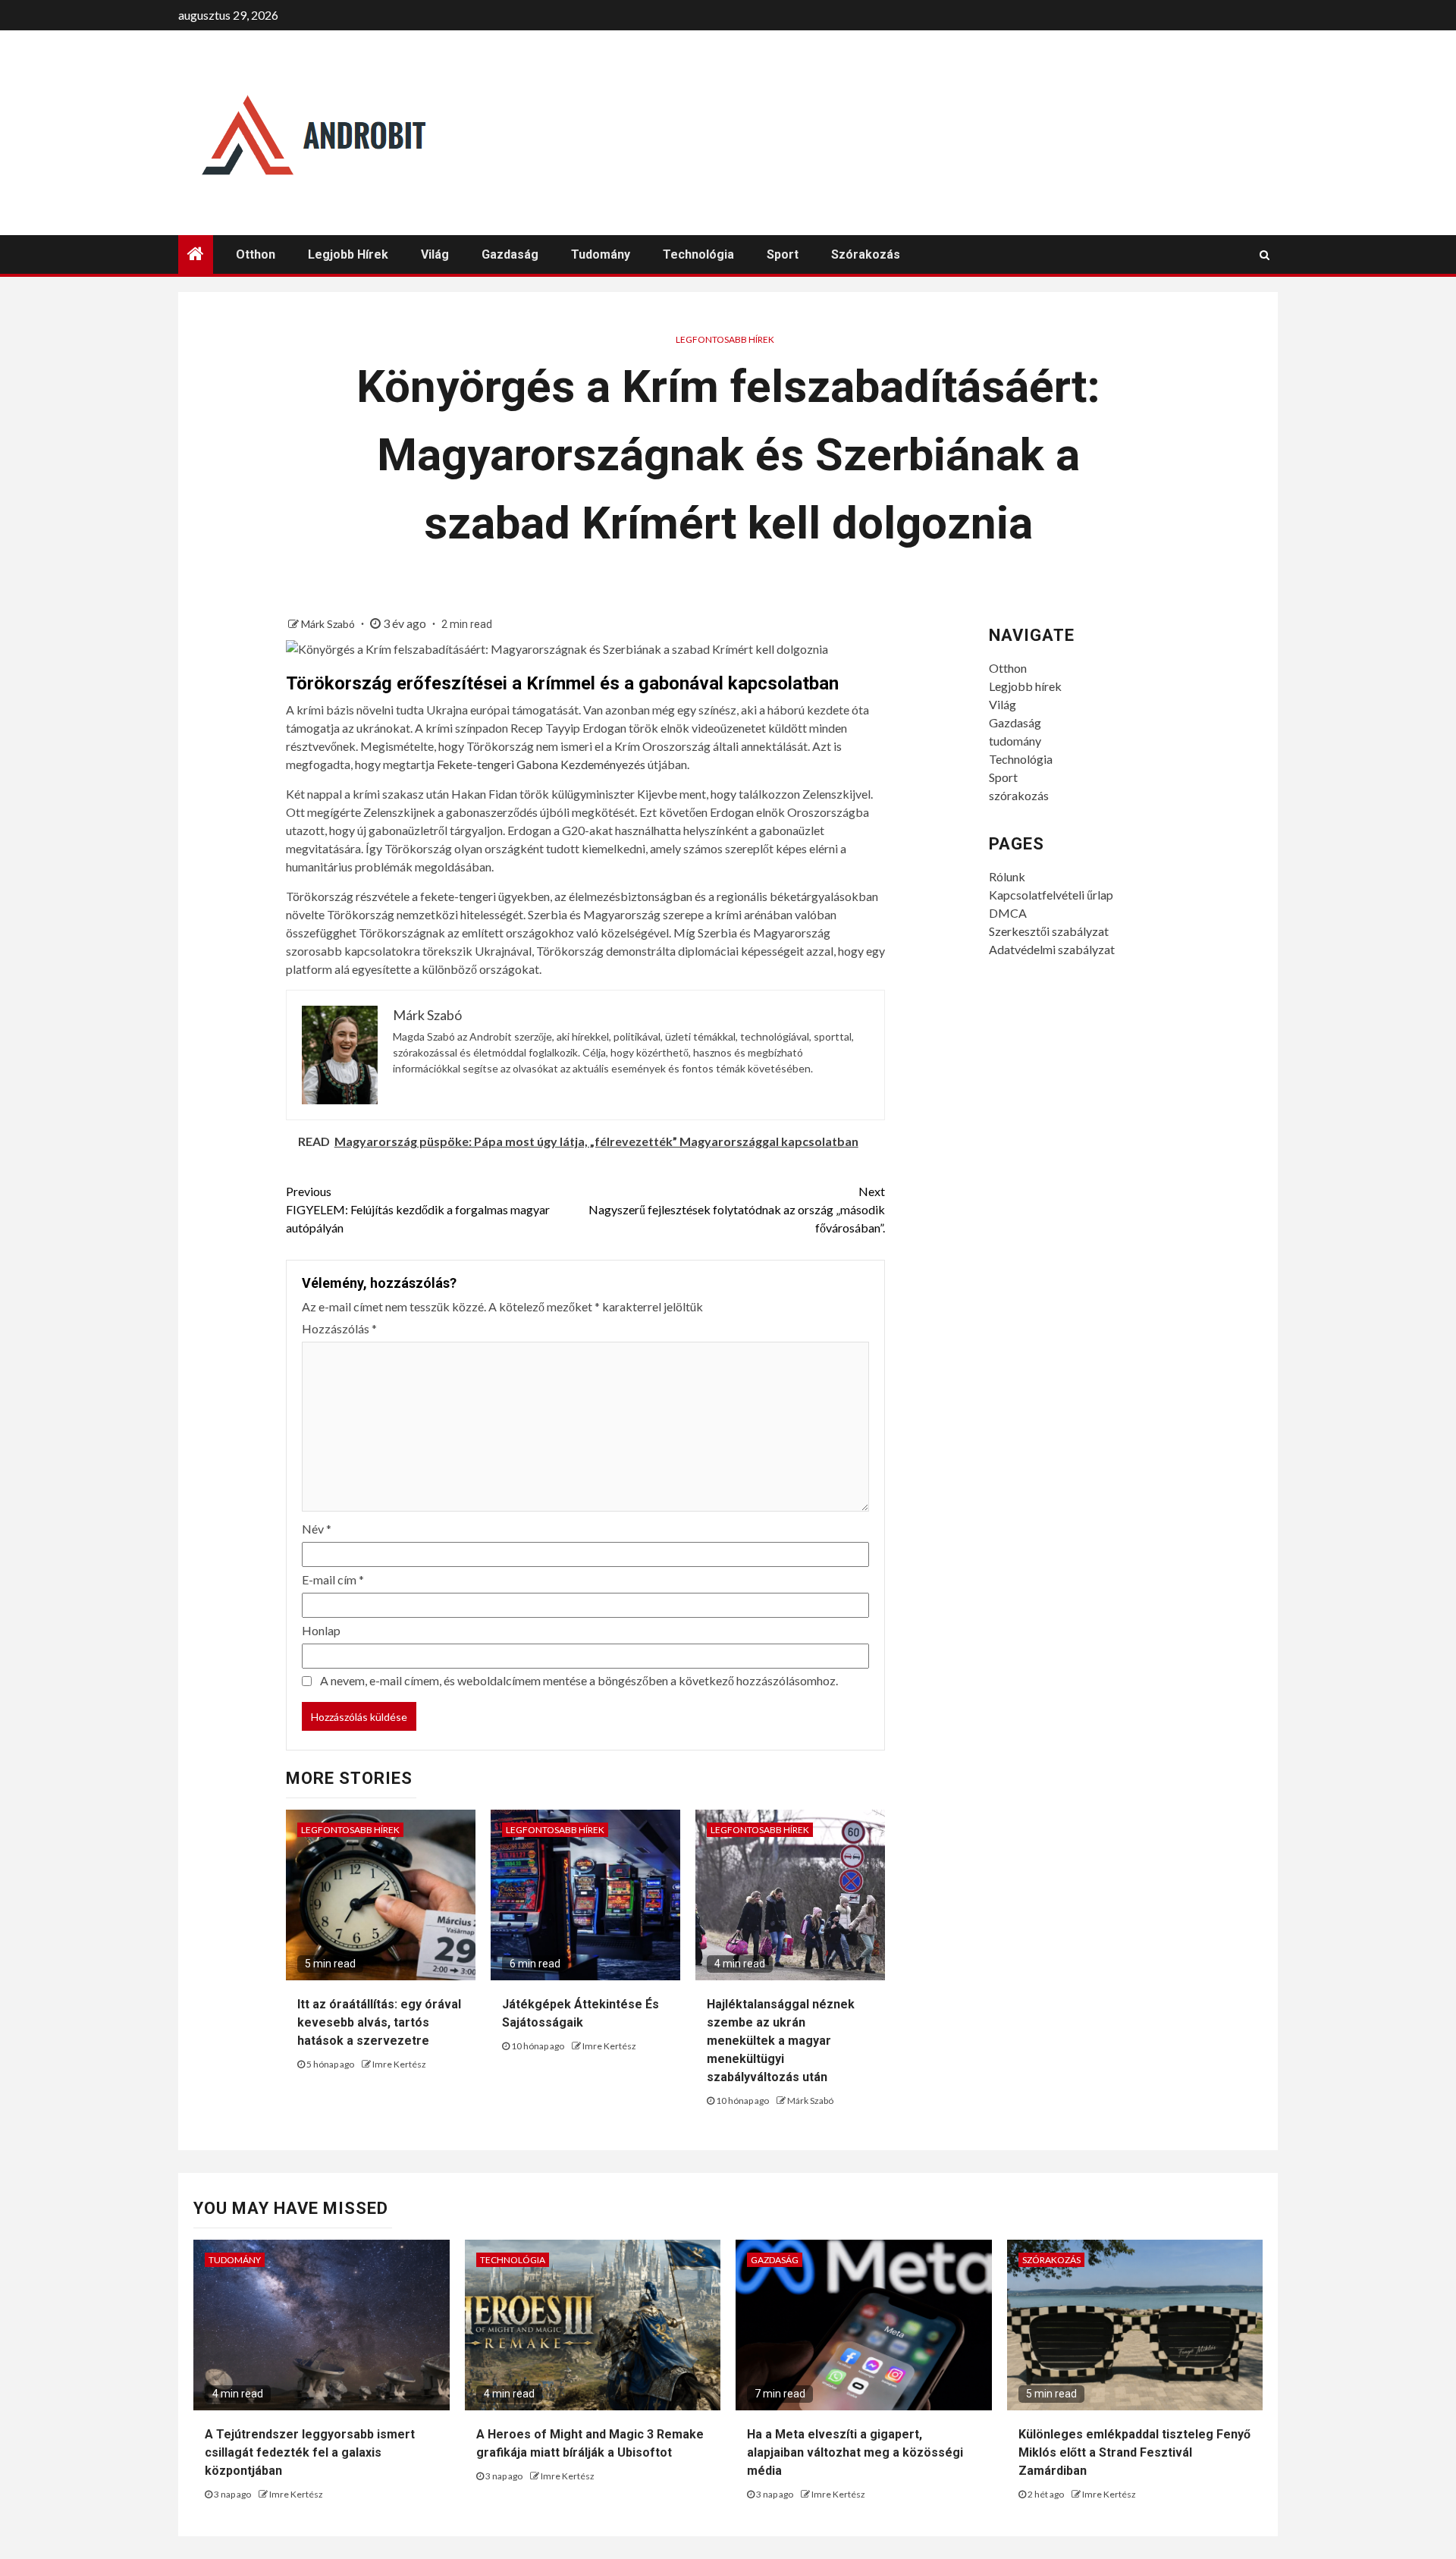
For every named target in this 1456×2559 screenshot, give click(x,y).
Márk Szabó (329, 624)
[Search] (1265, 255)
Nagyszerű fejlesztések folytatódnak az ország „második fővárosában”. (737, 1209)
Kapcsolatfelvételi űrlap (1051, 895)
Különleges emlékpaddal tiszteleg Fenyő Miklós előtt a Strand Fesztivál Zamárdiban (1134, 2452)
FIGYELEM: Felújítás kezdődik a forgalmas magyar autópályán (418, 1209)
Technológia (698, 254)
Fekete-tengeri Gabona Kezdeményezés (541, 764)
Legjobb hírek (348, 254)
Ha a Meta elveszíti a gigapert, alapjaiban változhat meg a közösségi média (855, 2452)
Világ (435, 254)
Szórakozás (1051, 2260)
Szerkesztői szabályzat (1049, 931)
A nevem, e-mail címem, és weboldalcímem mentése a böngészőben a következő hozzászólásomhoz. (579, 1680)
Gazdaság (510, 254)
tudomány (601, 254)
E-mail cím (333, 1579)
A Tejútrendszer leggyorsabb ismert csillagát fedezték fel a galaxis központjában (310, 2452)
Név (317, 1529)
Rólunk (1007, 876)
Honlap (321, 1630)
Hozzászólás (339, 1328)
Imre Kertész (399, 2064)
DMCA (1008, 913)
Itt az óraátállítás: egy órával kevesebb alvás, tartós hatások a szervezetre (379, 2022)
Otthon (256, 254)
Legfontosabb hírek (725, 339)
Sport (783, 254)
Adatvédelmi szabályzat (1052, 949)
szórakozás (866, 254)
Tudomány (235, 2260)
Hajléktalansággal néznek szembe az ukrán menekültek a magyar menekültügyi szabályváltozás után (781, 2041)
